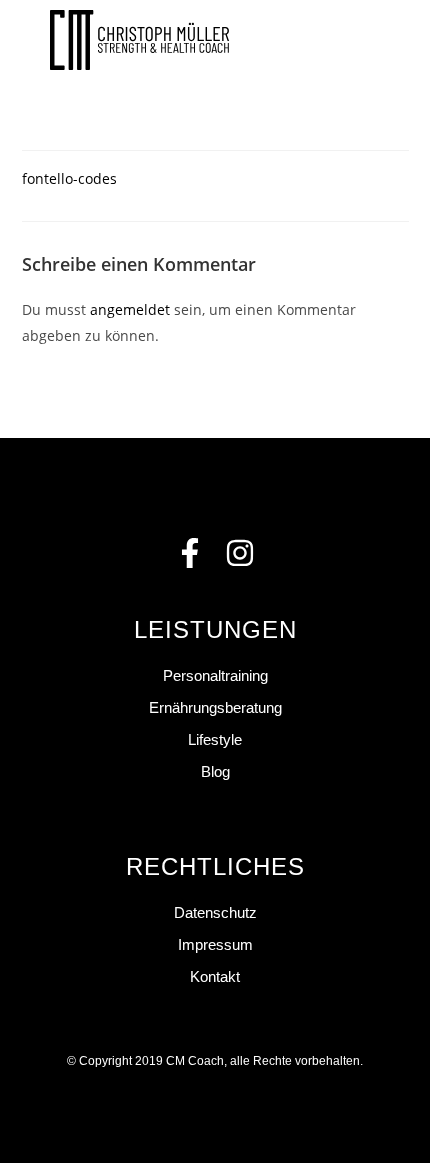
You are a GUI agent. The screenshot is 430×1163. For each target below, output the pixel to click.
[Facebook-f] (190, 553)
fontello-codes (69, 178)
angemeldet (130, 309)
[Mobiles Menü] (372, 40)
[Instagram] (240, 553)
